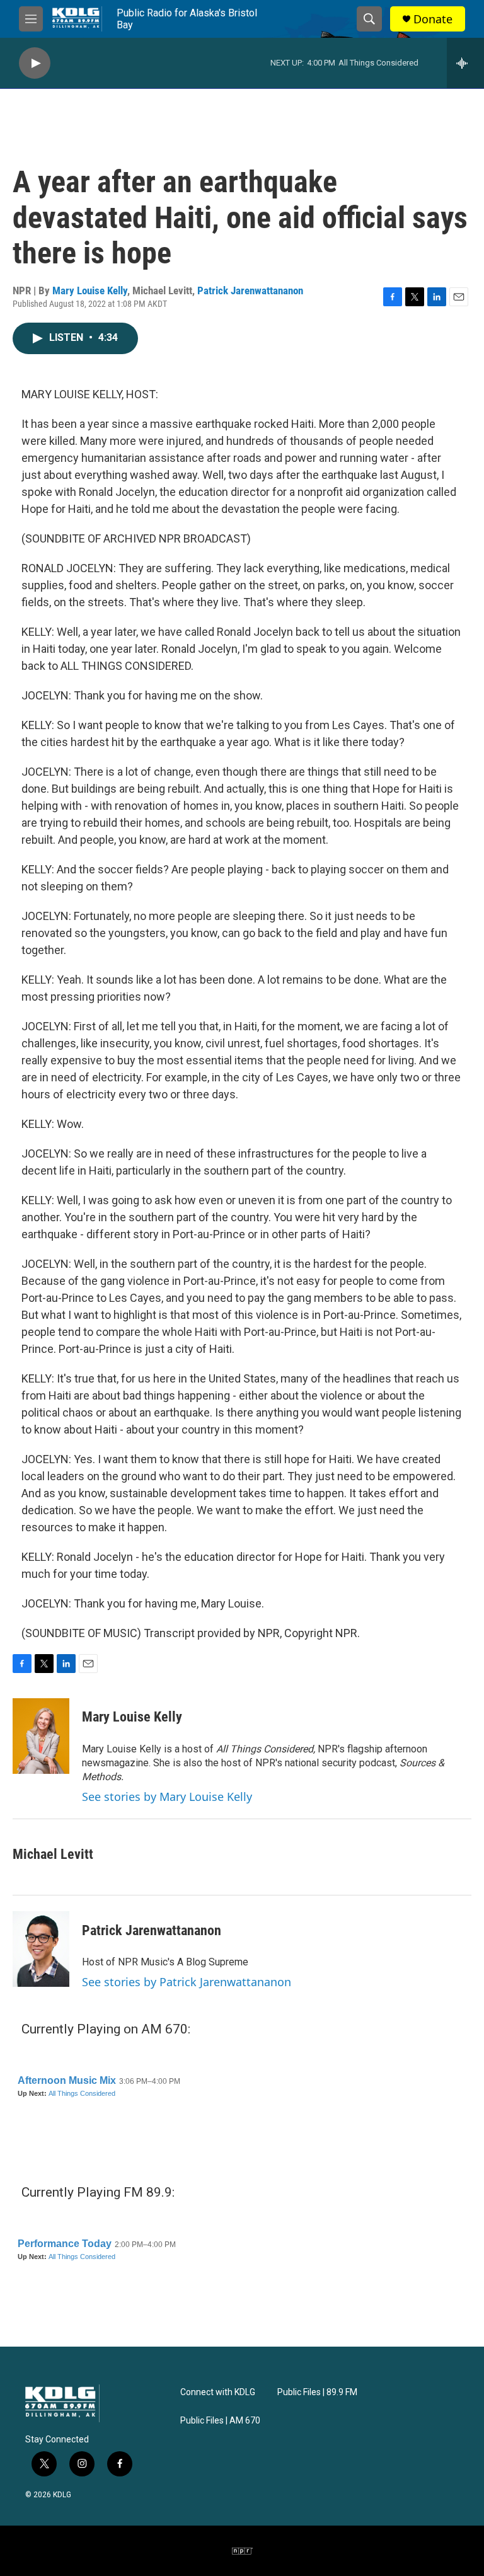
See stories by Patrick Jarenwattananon (187, 1982)
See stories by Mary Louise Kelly (167, 1797)
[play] (35, 63)
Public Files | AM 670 (220, 2421)
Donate (433, 19)
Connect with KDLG (218, 2392)
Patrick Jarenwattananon (250, 290)
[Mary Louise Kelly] (41, 1736)
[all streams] (465, 63)
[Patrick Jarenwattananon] (41, 1949)
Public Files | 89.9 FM (317, 2392)
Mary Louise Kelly (90, 290)
